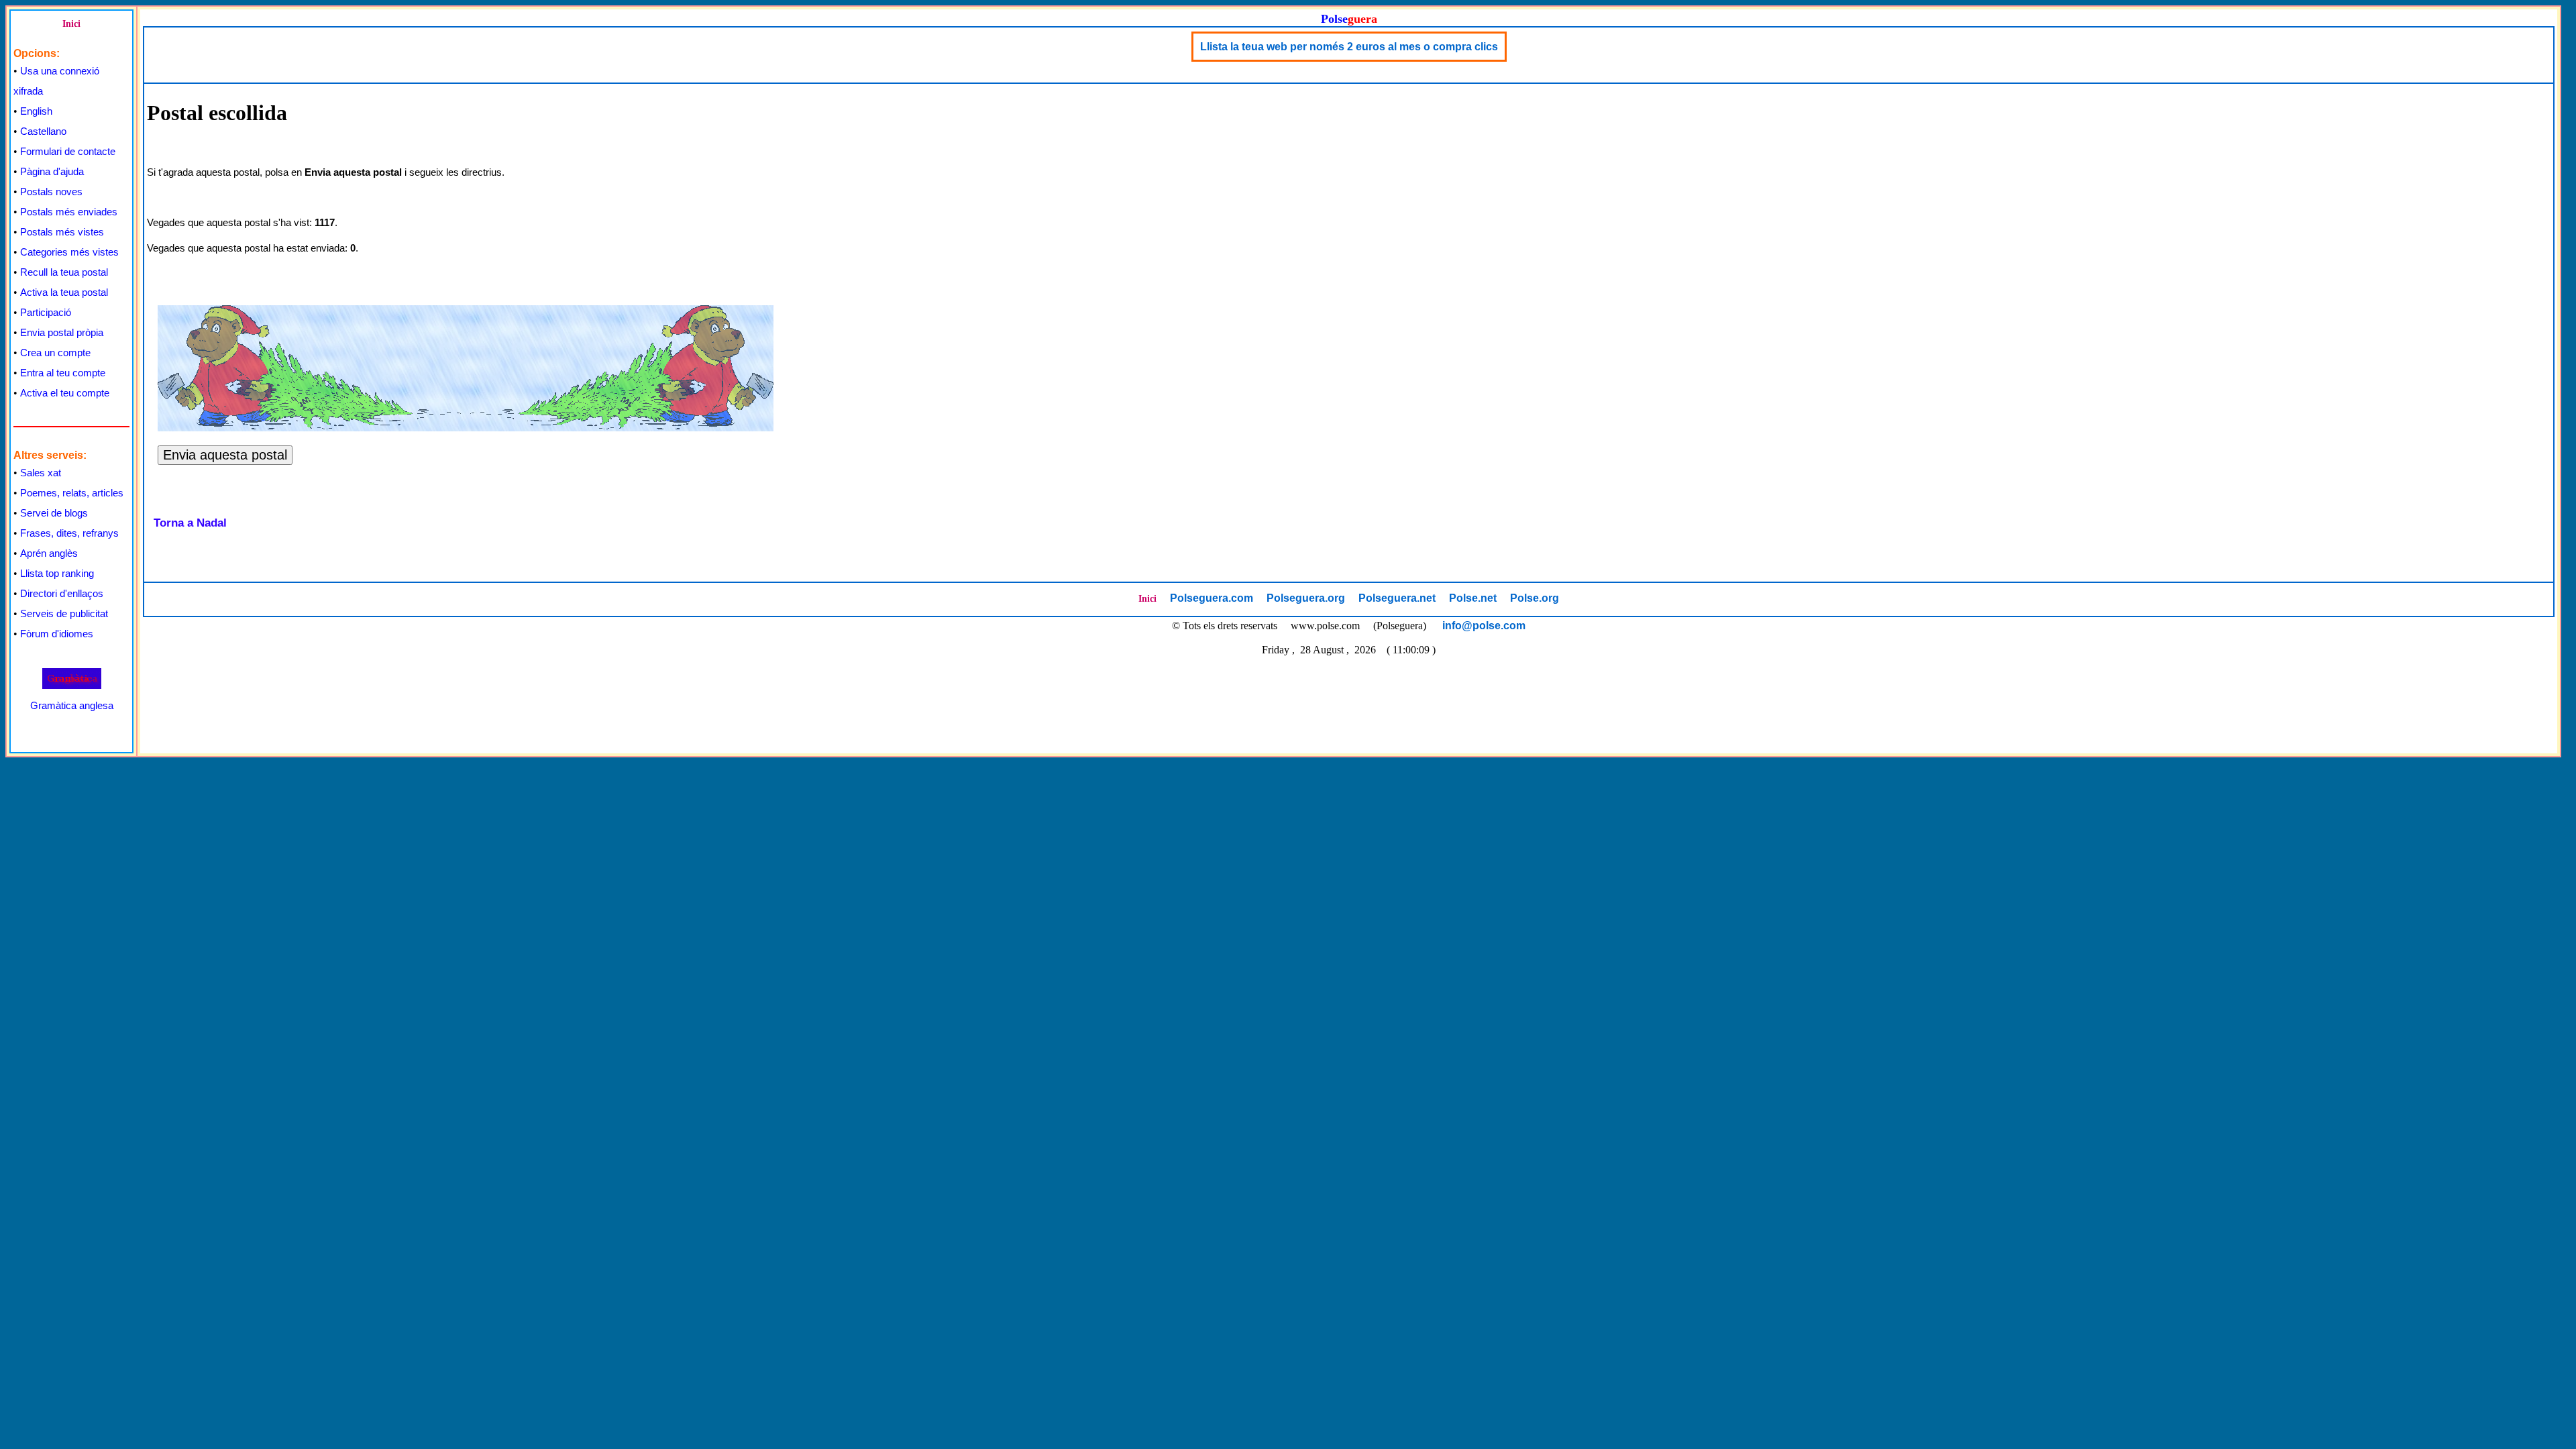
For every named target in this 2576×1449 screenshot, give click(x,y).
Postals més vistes (62, 232)
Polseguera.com (1212, 598)
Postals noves (51, 192)
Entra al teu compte (63, 373)
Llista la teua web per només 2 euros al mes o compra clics (1349, 47)
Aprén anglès (49, 553)
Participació (46, 312)
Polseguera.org (1306, 598)
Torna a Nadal (190, 523)
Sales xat (41, 473)
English (36, 111)
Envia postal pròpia (62, 332)
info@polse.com (1484, 626)
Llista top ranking (57, 573)
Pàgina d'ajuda (52, 171)
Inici (71, 24)
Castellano (43, 131)
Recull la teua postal (64, 272)
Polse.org (1535, 598)
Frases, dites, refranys (69, 533)
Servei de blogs (54, 513)
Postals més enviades (69, 212)
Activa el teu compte (65, 393)
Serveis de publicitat (64, 613)
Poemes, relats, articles (72, 493)
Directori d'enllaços (62, 593)
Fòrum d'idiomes (57, 634)
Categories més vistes (69, 252)
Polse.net (1473, 598)
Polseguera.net (1397, 598)
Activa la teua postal (64, 292)
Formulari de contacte (68, 151)
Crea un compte (55, 353)
